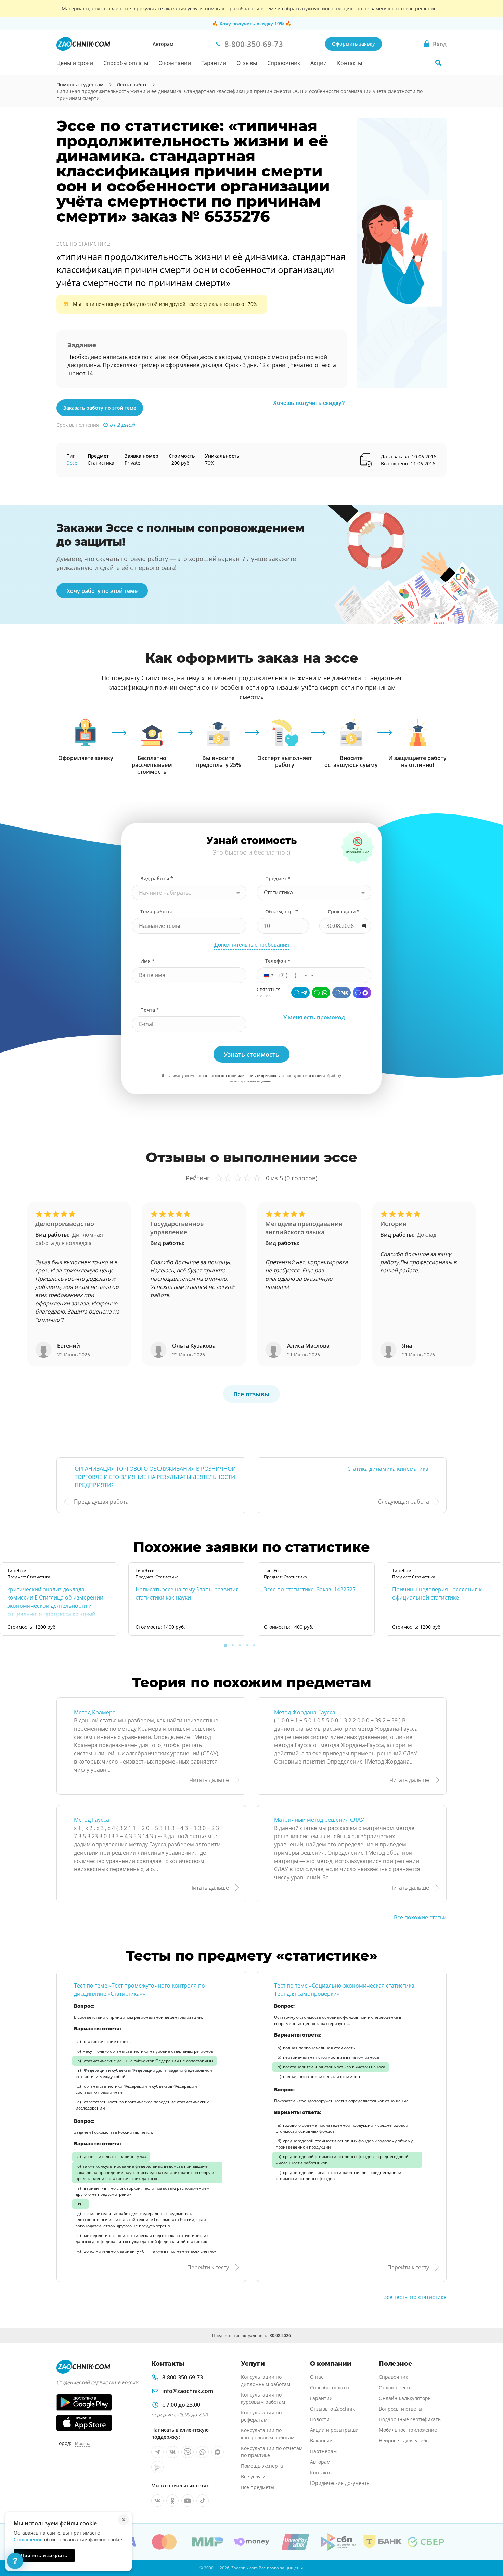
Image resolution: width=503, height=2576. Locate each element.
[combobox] (189, 893)
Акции (319, 63)
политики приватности (263, 1076)
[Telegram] (300, 993)
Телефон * (278, 961)
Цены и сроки (75, 63)
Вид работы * (157, 878)
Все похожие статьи (420, 1917)
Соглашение (28, 2540)
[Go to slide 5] (254, 1645)
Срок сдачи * (344, 912)
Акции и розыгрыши (334, 2430)
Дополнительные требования (252, 945)
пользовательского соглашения (218, 1076)
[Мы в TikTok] (203, 2501)
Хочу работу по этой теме (102, 591)
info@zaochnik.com (188, 2391)
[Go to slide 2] (233, 1645)
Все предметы (258, 2487)
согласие (314, 1076)
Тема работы (156, 912)
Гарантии (214, 63)
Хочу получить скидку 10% (252, 24)
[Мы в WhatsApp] (203, 2452)
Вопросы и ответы (401, 2409)
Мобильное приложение (408, 2430)
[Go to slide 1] (225, 1645)
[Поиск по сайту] (438, 63)
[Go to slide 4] (247, 1645)
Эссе (72, 463)
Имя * (147, 961)
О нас (317, 2377)
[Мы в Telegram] (157, 2452)
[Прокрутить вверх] (488, 2547)
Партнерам (323, 2451)
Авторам (163, 44)
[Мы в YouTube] (188, 2501)
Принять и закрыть (44, 2555)
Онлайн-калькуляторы (405, 2398)
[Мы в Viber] (188, 2452)
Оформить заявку (353, 44)
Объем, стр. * (282, 912)
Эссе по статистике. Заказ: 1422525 (310, 1589)
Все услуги (253, 2477)
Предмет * (278, 878)
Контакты (350, 63)
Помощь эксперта (262, 2466)
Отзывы (247, 63)
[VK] (341, 993)
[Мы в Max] (218, 2452)
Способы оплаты (126, 63)
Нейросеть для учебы (404, 2441)
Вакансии (321, 2441)
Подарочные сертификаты (410, 2419)
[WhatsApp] (321, 993)
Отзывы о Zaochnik (332, 2409)
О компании (175, 63)
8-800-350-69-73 (183, 2377)
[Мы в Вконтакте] (172, 2452)
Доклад (427, 1235)
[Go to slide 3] (240, 1645)
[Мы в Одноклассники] (172, 2501)
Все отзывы (251, 1394)
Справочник (284, 63)
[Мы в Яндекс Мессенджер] (157, 2467)
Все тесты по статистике (415, 2297)
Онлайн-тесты (396, 2387)
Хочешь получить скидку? (309, 403)
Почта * (150, 1010)
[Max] (362, 993)
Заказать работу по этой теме (100, 408)
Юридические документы (340, 2483)
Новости (320, 2419)
